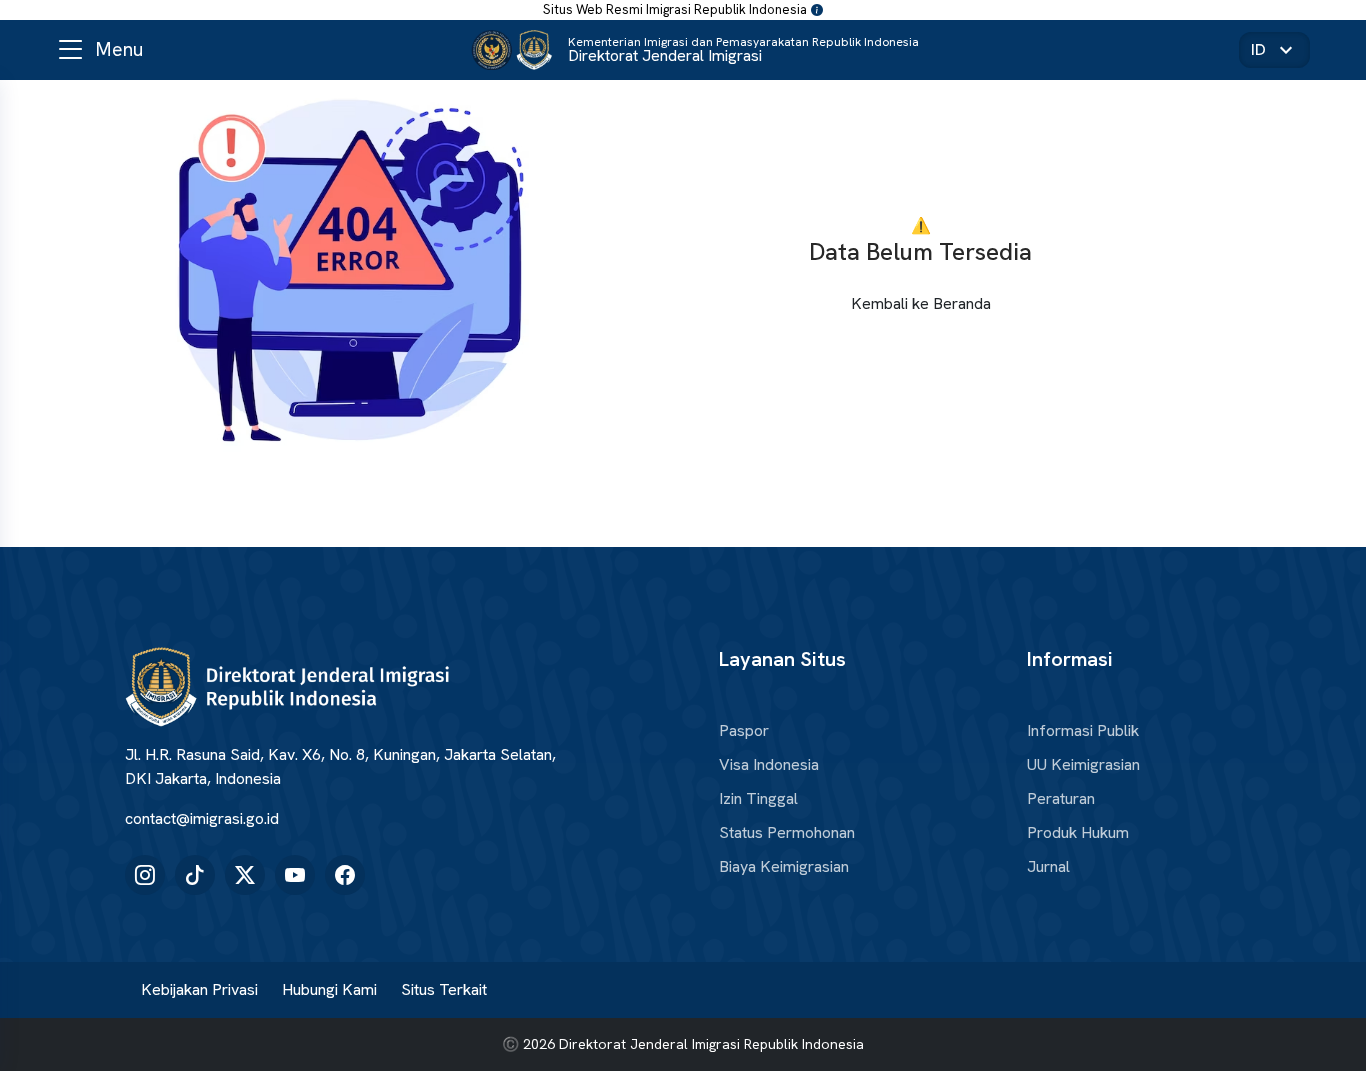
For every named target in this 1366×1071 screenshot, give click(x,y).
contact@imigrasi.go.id (202, 818)
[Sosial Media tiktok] (195, 875)
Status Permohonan (787, 833)
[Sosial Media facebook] (345, 875)
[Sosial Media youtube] (295, 875)
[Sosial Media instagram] (145, 875)
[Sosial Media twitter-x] (245, 875)
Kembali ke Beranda (921, 303)
